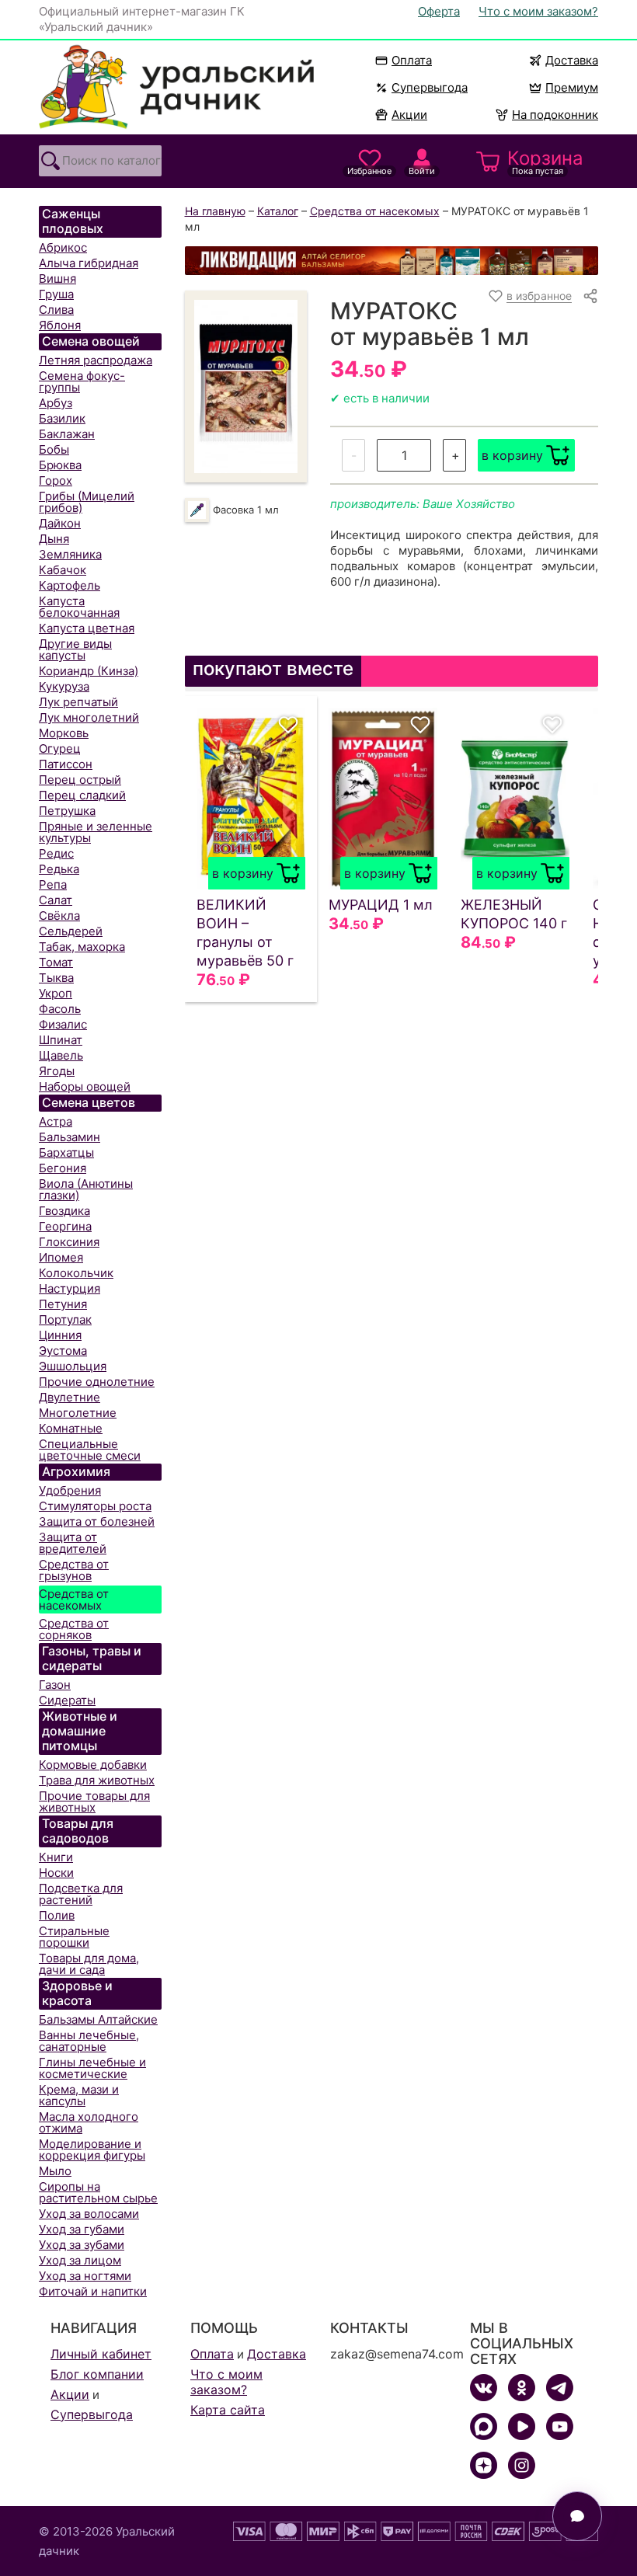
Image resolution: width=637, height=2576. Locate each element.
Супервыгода (430, 87)
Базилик (62, 418)
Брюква (60, 465)
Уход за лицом (80, 2260)
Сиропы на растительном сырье (98, 2192)
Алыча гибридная (89, 263)
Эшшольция (73, 1366)
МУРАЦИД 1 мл (381, 905)
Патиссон (66, 764)
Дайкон (60, 523)
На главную (215, 211)
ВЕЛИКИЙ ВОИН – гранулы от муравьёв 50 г (245, 933)
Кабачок (63, 570)
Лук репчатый (78, 702)
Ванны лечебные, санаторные (89, 2041)
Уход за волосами (89, 2214)
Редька (59, 869)
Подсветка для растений (81, 1894)
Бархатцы (66, 1152)
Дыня (54, 539)
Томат (56, 962)
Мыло (55, 2171)
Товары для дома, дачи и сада (89, 1964)
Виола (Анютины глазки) (86, 1189)
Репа (53, 884)
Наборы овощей (85, 1086)
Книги (56, 1857)
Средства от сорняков (74, 1629)
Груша (56, 294)
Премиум (572, 87)
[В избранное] (288, 725)
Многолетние (78, 1413)
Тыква (56, 978)
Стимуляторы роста (95, 1506)
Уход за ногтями (85, 2276)
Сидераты (67, 1700)
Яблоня (60, 325)
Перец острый (80, 780)
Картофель (70, 585)
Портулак (65, 1319)
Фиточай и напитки (93, 2291)
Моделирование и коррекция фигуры (92, 2150)
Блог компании (97, 2374)
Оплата (412, 60)
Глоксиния (69, 1242)
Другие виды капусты (75, 649)
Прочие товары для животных (94, 1801)
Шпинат (61, 1040)
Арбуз (56, 403)
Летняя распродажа (96, 360)
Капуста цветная (87, 628)
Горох (56, 480)
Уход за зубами (82, 2245)
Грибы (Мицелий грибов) (87, 502)
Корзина (545, 162)
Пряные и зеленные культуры (96, 832)
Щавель (61, 1055)
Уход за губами (82, 2229)
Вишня (57, 278)
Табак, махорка (82, 947)
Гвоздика (64, 1211)
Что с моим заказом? (538, 11)
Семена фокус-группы (82, 381)
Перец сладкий (82, 795)
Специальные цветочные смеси (90, 1450)
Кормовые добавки (93, 1765)
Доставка (572, 60)
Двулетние (70, 1397)
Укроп (56, 993)
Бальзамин (70, 1137)
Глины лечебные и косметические (92, 2068)
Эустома (63, 1351)
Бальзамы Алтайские (98, 2019)
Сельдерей (71, 931)
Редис (56, 853)
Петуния (63, 1304)
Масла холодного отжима (89, 2122)
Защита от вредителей (73, 1543)
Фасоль (60, 1009)
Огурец (60, 748)
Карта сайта (228, 2410)
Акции (409, 115)
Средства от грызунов (74, 1570)
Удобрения (70, 1490)
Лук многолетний (89, 717)
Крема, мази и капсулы (79, 2095)
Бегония (63, 1168)
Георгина (65, 1226)
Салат (56, 900)
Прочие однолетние (97, 1382)
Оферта (439, 11)
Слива (56, 310)
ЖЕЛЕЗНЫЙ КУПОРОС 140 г (514, 914)
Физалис (63, 1024)
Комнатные (71, 1428)
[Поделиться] (590, 296)
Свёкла (59, 916)
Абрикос (63, 247)
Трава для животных (97, 1780)
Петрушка (67, 811)
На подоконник (555, 115)
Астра (56, 1121)
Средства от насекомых (74, 1600)
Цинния (60, 1335)
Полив (57, 1915)
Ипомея (61, 1257)
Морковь (64, 733)
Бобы (54, 449)
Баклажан (67, 434)
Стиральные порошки (74, 1937)
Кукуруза (64, 686)
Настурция (70, 1288)
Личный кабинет (101, 2354)
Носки (56, 1873)
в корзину (512, 455)
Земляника (70, 554)
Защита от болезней (97, 1521)
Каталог (278, 211)
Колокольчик (76, 1273)
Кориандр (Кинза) (89, 671)
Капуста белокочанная (79, 607)
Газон (55, 1685)
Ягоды (57, 1071)
